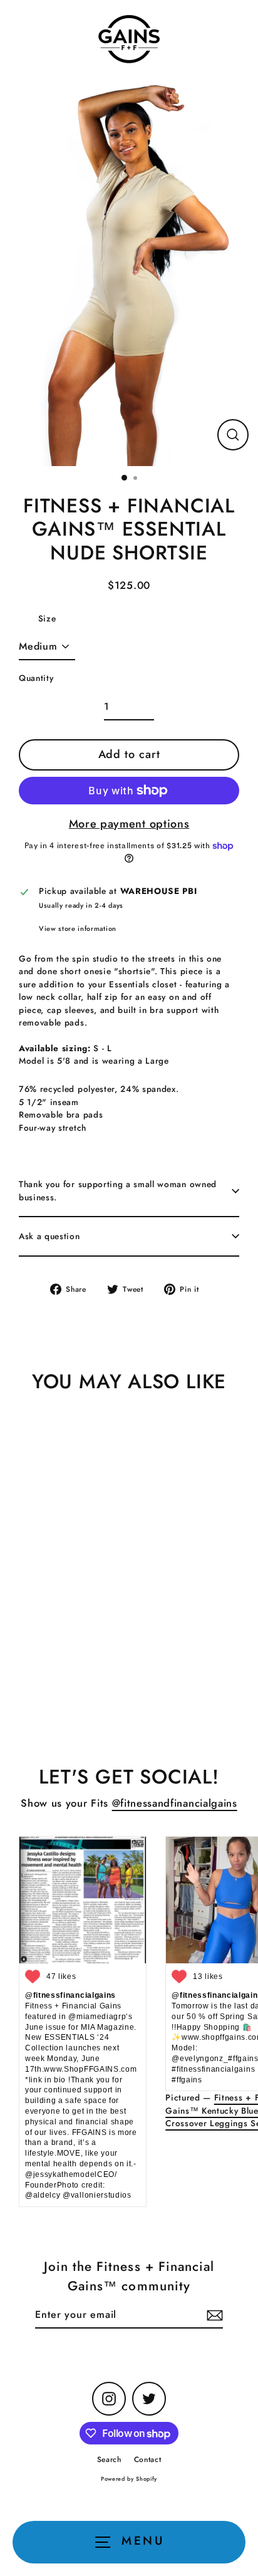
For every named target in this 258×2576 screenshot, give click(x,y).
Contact (148, 2459)
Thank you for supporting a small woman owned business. (118, 1190)
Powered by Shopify (129, 2479)
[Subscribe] (213, 2315)
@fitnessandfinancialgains (175, 1803)
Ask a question (49, 1236)
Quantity (36, 678)
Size (47, 618)
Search (109, 2459)
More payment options (129, 824)
